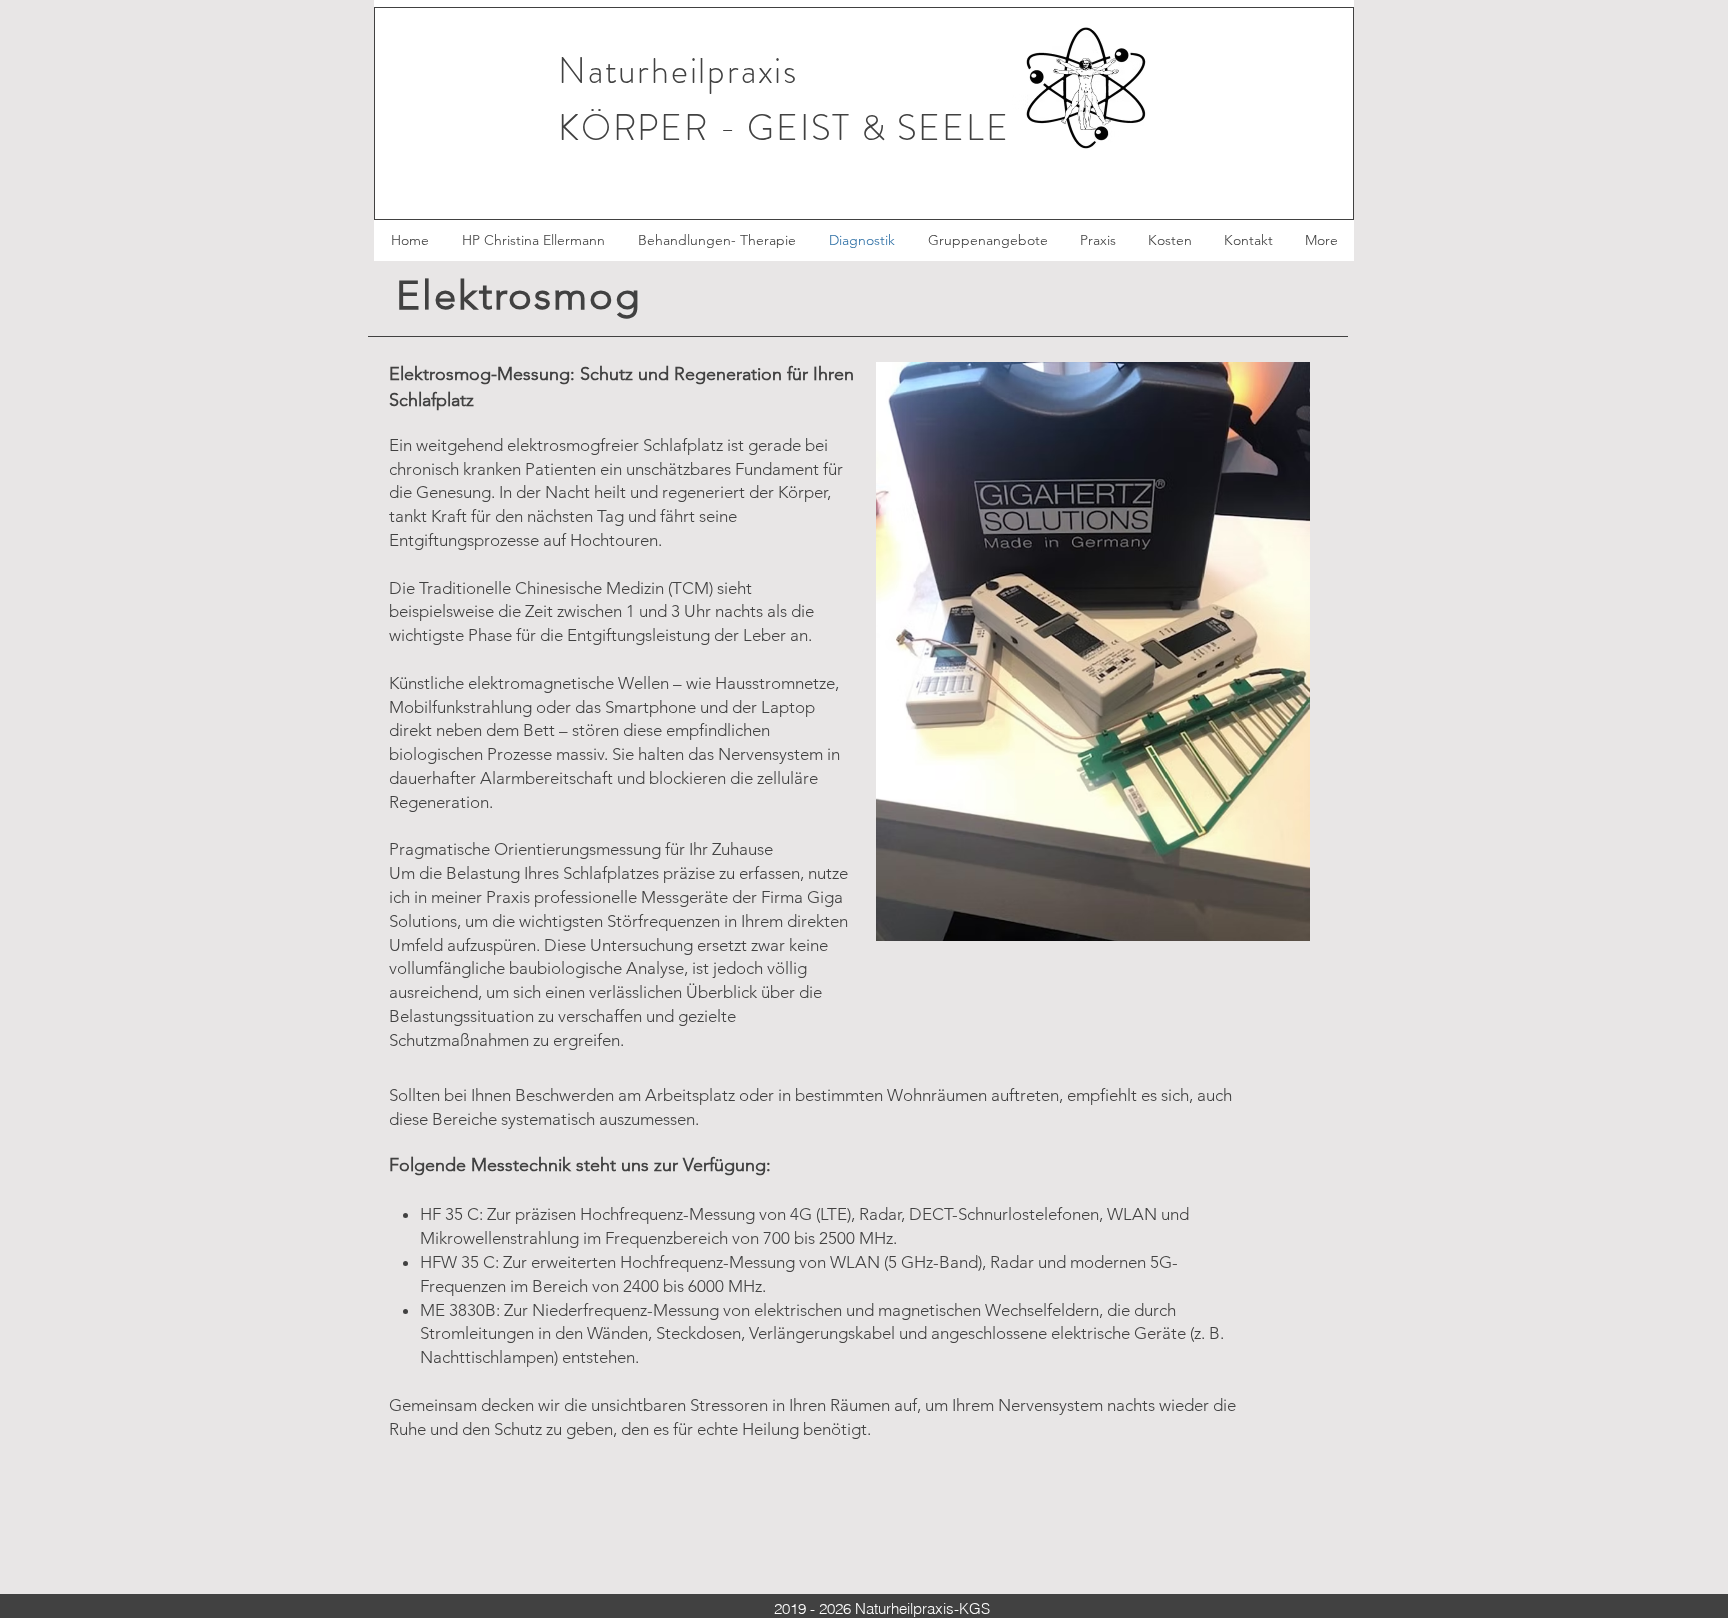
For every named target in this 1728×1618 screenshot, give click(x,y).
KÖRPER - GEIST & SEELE (784, 128)
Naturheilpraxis (678, 71)
